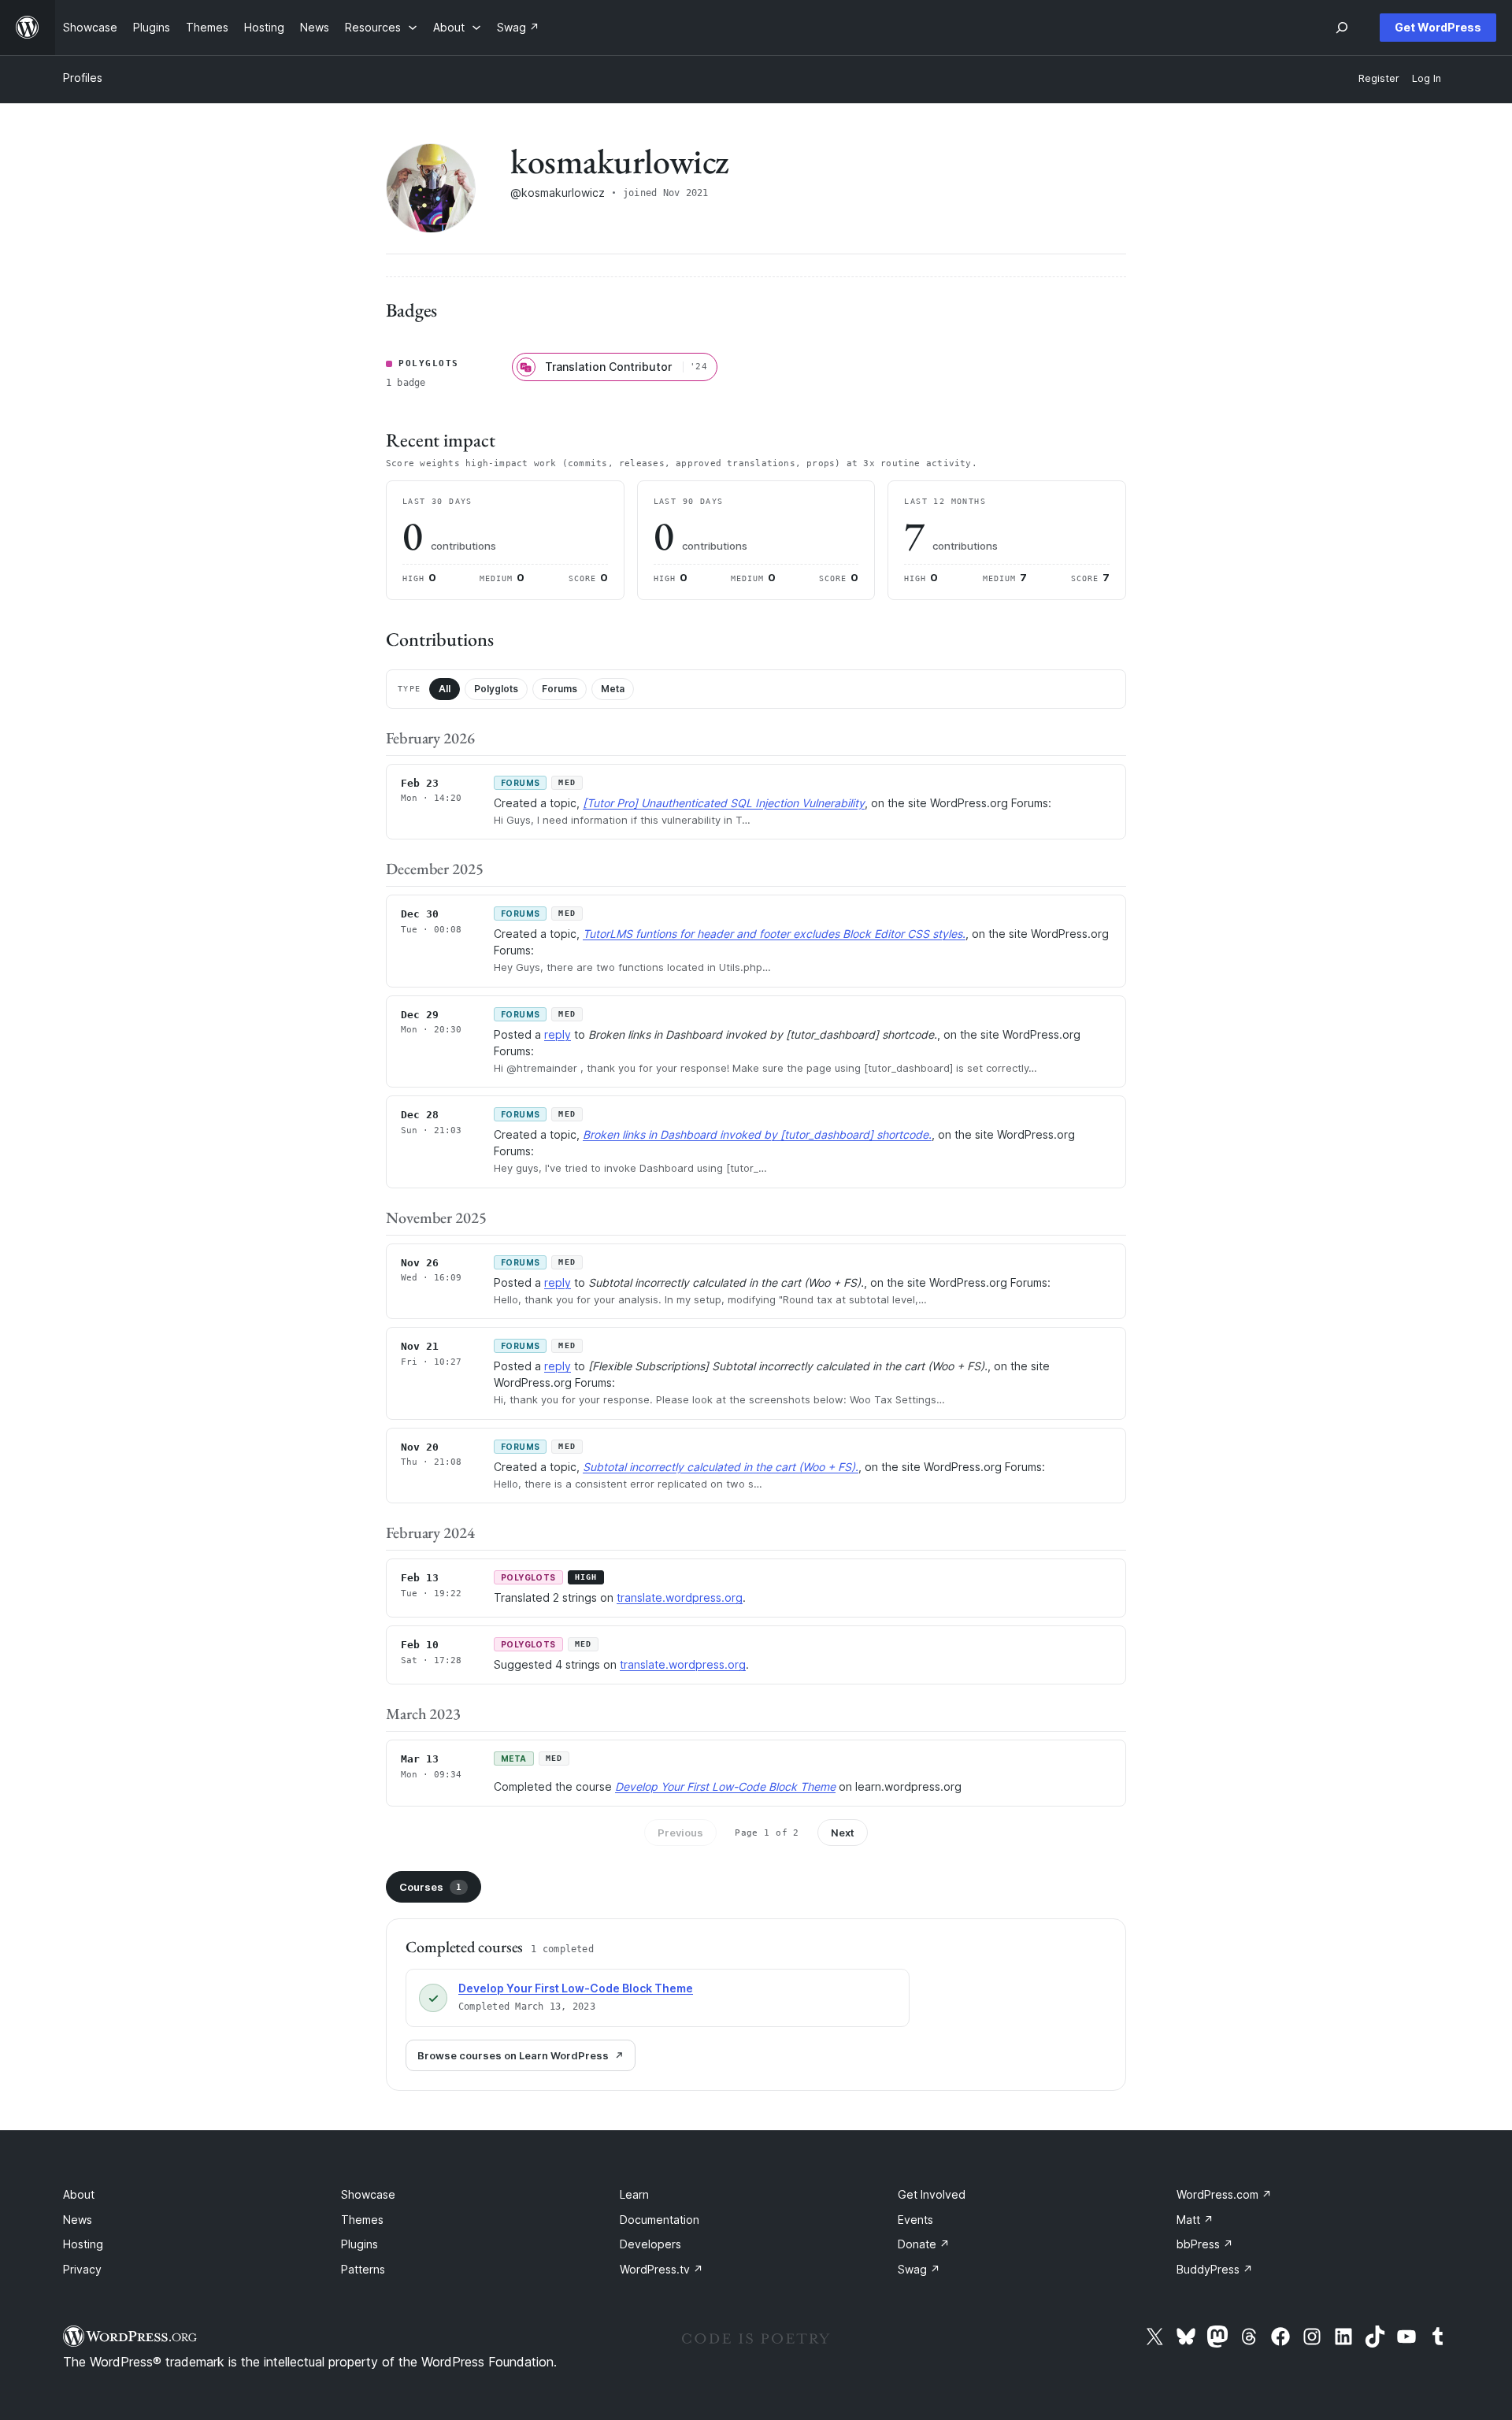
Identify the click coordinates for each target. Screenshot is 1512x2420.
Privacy (82, 2269)
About (79, 2194)
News (78, 2220)
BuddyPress (1215, 2269)
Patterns (363, 2269)
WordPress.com (1224, 2194)
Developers (650, 2244)
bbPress (1205, 2244)
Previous (680, 1833)
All (445, 689)
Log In (1427, 78)
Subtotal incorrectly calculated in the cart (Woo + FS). (721, 1467)
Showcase (368, 2194)
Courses (430, 1887)
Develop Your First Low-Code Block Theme (725, 1786)
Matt (1195, 2220)
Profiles (83, 78)
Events (915, 2220)
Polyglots (496, 689)
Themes (362, 2220)
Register (1379, 78)
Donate (924, 2244)
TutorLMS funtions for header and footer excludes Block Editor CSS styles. (774, 934)
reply (558, 1034)
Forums (560, 689)
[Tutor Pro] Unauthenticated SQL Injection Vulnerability (724, 803)
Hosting (83, 2244)
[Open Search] (1342, 28)
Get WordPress (1438, 27)
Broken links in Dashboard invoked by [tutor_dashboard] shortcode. (757, 1134)
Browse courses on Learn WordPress (513, 2055)
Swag (919, 2269)
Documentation (660, 2220)
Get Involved (932, 2194)
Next (843, 1833)
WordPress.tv (661, 2269)
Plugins (359, 2244)
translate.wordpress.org (680, 1597)
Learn (634, 2194)
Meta (613, 689)
